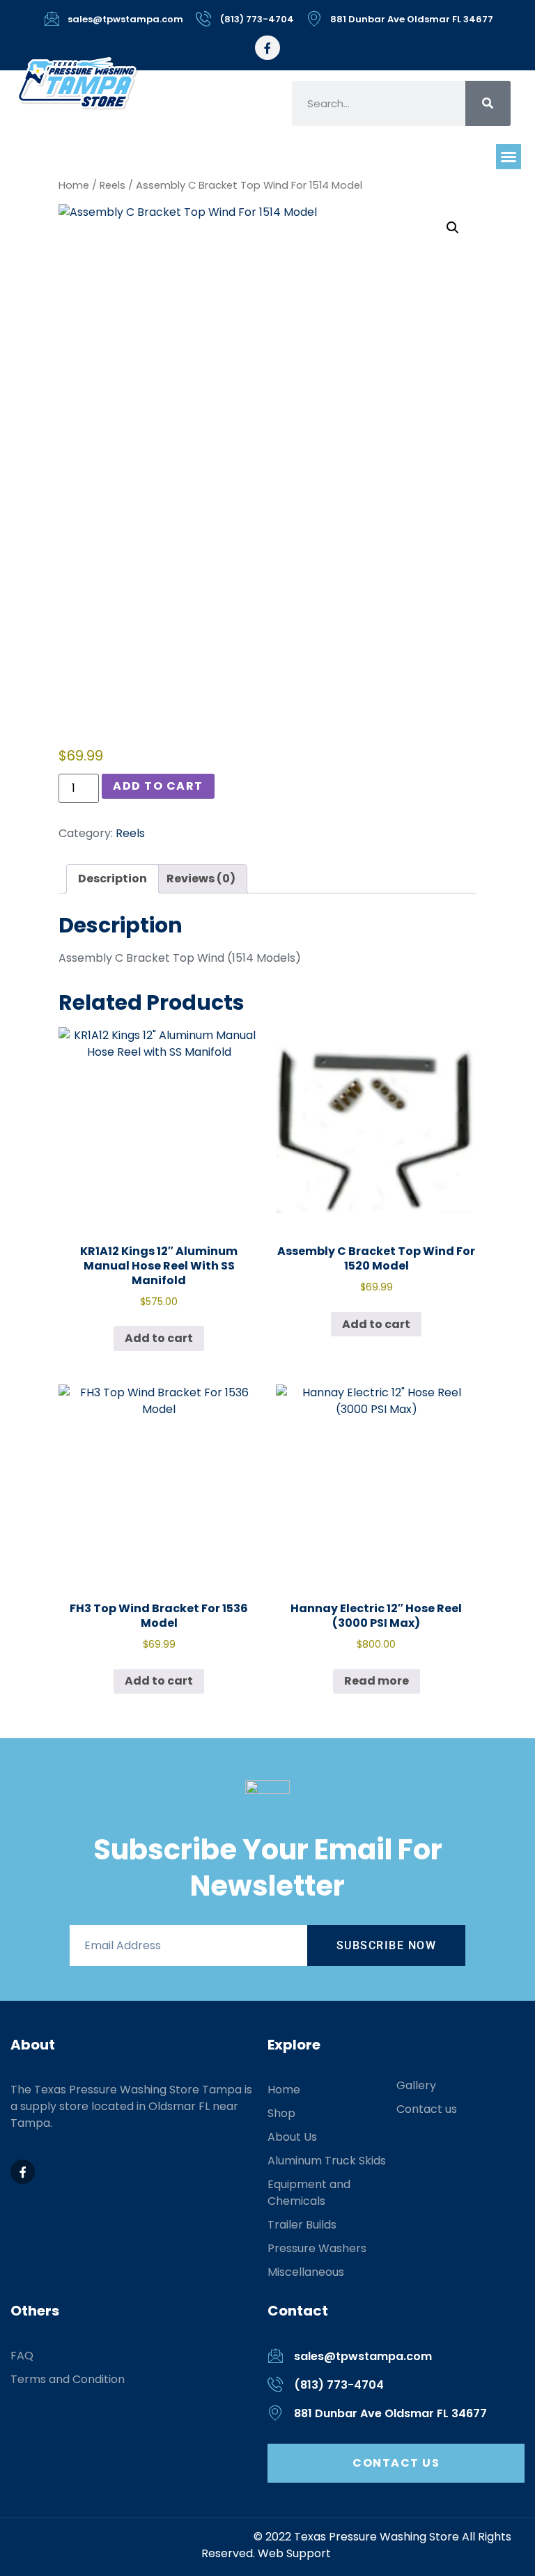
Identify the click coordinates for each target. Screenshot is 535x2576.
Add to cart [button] (159, 1338)
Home (74, 185)
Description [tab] (113, 879)
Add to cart (158, 786)
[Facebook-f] (267, 48)
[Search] (488, 103)
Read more (377, 1681)
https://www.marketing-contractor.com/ (139, 2537)
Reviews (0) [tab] (201, 879)
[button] (509, 157)
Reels (113, 185)
